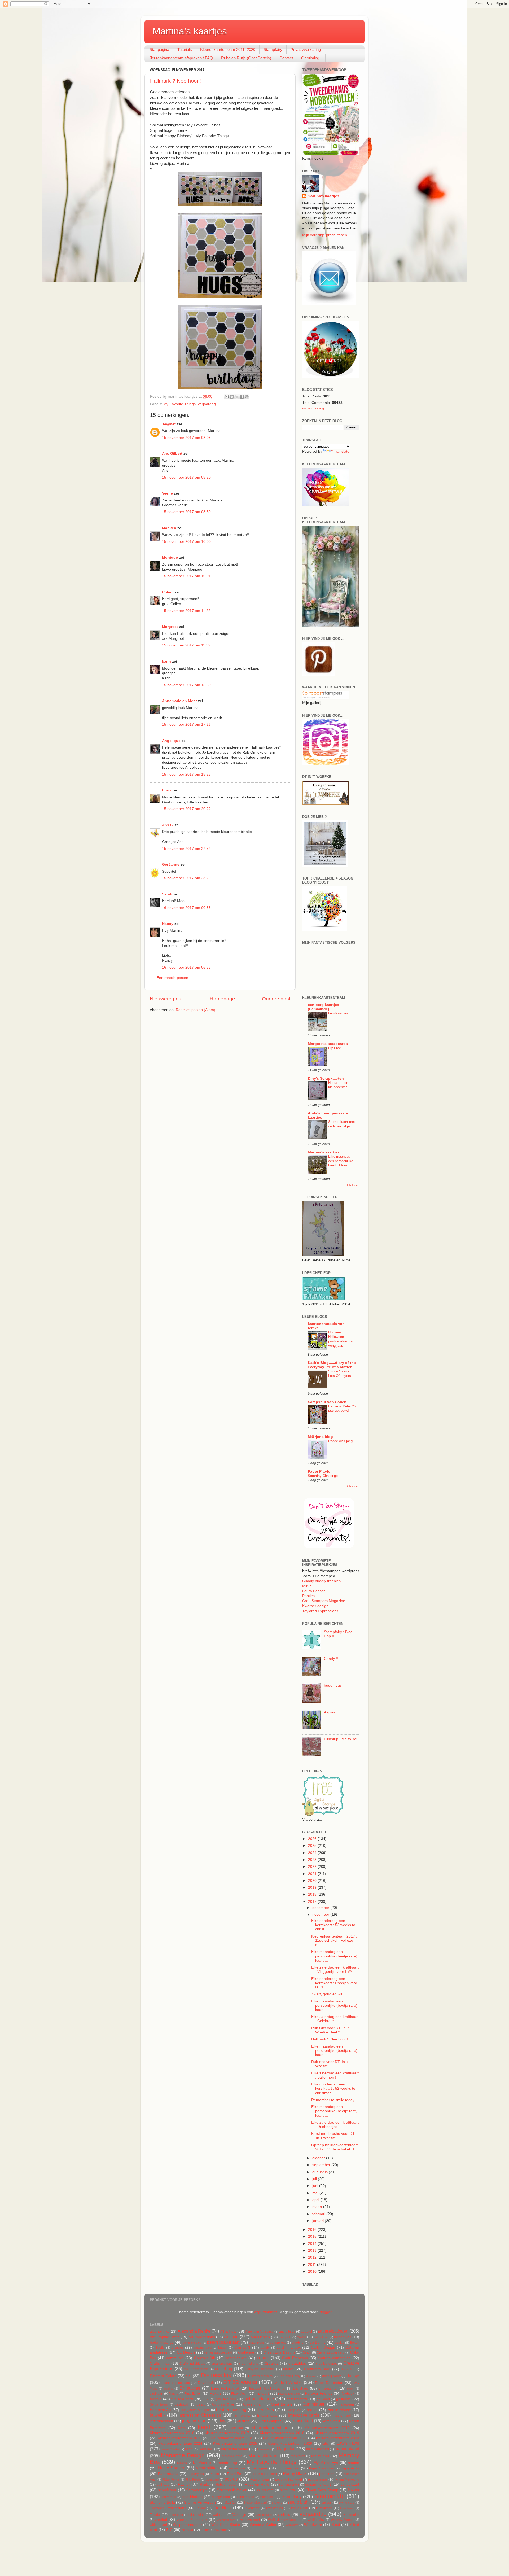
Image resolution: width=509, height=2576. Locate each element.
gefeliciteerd (297, 2399)
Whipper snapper (187, 2525)
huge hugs (333, 1685)
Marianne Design (183, 2455)
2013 (313, 2251)
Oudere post (276, 999)
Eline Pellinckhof (225, 2388)
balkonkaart (321, 2337)
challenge (246, 2352)
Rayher (184, 2484)
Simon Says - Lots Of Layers (340, 1374)
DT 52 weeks (240, 2382)
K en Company (271, 2421)
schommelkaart (318, 2484)
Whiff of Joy (316, 2520)
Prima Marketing (347, 2479)
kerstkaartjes (338, 1013)
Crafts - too (160, 2363)
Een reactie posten (172, 978)
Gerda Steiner (159, 2404)
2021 (313, 1874)
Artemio (231, 2337)
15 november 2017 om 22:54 (186, 849)
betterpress (278, 2343)
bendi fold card (192, 2343)
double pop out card (175, 2383)
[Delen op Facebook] (242, 397)
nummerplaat (288, 2468)
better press (257, 2343)
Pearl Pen (235, 2474)
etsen (351, 2389)
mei (316, 2193)
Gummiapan (314, 2404)
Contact (286, 58)
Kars (182, 2428)
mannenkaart (347, 2449)
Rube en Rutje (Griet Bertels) (246, 58)
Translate (342, 451)
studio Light (299, 2502)
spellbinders (192, 2497)
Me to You (320, 2456)
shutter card (265, 2490)
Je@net (169, 424)
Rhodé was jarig (340, 1441)
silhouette (288, 2490)
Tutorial (155, 2515)
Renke (205, 2485)
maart (318, 2207)
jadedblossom (161, 2421)
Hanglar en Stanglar (195, 2410)
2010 (313, 2271)
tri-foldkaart (324, 2508)
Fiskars (216, 2393)
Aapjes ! (331, 1712)
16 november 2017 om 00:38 (186, 908)
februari (319, 2214)
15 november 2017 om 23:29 (186, 878)
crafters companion (334, 2358)
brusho (177, 2348)
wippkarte (292, 2525)
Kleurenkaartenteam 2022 (285, 2438)
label (326, 2444)
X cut (336, 2525)
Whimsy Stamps (343, 2520)
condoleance (236, 2358)
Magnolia (286, 2449)
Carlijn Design (323, 2348)
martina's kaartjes (323, 196)
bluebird (298, 2343)
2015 (313, 2236)
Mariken (169, 528)
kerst (204, 2427)
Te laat (201, 2508)
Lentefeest (206, 2449)
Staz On (231, 2503)
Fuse (206, 2399)
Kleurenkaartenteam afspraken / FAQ (181, 58)
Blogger (325, 2312)
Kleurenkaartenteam (270, 2428)
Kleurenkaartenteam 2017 (227, 2433)
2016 (313, 2230)
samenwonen (289, 2485)
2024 (313, 1853)
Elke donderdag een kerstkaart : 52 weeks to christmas (333, 2089)
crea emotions (222, 2364)
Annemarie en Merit (179, 701)
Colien (168, 592)
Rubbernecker (226, 2485)
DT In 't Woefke (288, 2382)
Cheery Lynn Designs (279, 2352)
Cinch (307, 2352)
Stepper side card (255, 2503)
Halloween (346, 2404)
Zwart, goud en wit (327, 1994)
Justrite (243, 2421)
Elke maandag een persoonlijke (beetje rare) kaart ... (334, 1956)
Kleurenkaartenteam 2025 (235, 2444)
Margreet (170, 627)
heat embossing (231, 2409)
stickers (277, 2503)
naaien (354, 2463)
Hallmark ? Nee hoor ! (176, 81)
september (322, 2165)
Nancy (168, 924)
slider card (169, 2497)
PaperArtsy (350, 2468)
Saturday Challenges (324, 1476)
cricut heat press (196, 2369)
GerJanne (171, 865)
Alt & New (228, 2331)
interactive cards (304, 2415)
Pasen (214, 2474)
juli (315, 2179)
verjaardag (207, 404)
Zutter (205, 2530)
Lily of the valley (235, 2449)
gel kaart (323, 2399)
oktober (319, 2158)
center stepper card (218, 2352)
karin (166, 661)
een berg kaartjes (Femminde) (323, 1007)
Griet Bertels (282, 2404)
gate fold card (226, 2399)
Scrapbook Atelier (232, 2490)
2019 (313, 1888)
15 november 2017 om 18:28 (186, 774)
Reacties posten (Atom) (196, 1010)
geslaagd (181, 2404)
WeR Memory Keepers (285, 2520)
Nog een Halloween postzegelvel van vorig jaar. (341, 1339)
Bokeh (355, 2343)
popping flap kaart (288, 2479)
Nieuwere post (166, 999)
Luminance (264, 2449)
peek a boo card (265, 2474)
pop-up (231, 2479)
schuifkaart (167, 2490)
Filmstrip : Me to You (341, 1739)
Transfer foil (274, 2508)
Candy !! (331, 1659)
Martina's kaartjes (190, 31)
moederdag (227, 2463)
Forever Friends (319, 2393)
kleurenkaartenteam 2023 (338, 2438)
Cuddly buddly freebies (321, 1581)
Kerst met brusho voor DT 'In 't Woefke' (333, 2136)
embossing (328, 2388)
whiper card (158, 2525)
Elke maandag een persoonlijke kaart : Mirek (341, 1161)
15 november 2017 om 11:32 (186, 645)
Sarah (167, 894)
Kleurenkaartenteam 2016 (172, 2433)
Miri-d (307, 1586)
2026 (313, 1839)
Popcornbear (260, 2479)
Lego (189, 2449)
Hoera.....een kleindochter (338, 1085)
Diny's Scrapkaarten (326, 1079)
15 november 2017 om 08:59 (186, 512)
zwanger (221, 2530)
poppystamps (318, 2479)
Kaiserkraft (303, 2421)
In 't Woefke (243, 2416)
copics (263, 2358)
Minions (182, 2463)
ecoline (169, 2389)
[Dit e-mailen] (227, 397)
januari (319, 2221)
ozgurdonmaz (266, 2312)
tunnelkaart (347, 2508)
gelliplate (344, 2399)
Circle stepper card (331, 2352)
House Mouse (339, 2410)
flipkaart (262, 2393)
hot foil (312, 2410)
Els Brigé (301, 2388)
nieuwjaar (259, 2468)
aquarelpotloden (333, 2331)
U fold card (175, 2515)
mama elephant (317, 2449)
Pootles (308, 1596)
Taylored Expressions (320, 1611)
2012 (313, 2257)
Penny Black (295, 2473)
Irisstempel (342, 2415)
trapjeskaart (300, 2508)
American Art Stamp (259, 2332)
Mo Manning (202, 2463)
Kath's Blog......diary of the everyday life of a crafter (332, 1365)
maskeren (298, 2456)
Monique (170, 557)
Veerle (167, 493)
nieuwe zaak (237, 2468)
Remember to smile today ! (334, 2100)
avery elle (285, 2337)
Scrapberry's (197, 2490)
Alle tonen (353, 1185)
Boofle (160, 2348)
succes (327, 2503)
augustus (321, 2172)
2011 (313, 2265)
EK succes (190, 2388)
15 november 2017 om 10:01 (186, 576)
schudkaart (350, 2484)
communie (175, 2358)
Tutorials (185, 49)
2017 (313, 1902)
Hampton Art (160, 2410)
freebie (156, 2399)
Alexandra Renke (194, 2331)
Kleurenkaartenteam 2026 (290, 2444)
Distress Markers (260, 2376)
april (316, 2200)
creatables (297, 2363)
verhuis (284, 2515)
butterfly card (203, 2348)
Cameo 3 (242, 2348)
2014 (313, 2244)
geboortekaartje (259, 2399)
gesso (201, 2404)
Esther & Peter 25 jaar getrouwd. (342, 1409)
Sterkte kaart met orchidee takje (342, 1124)
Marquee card (232, 2456)
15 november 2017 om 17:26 (186, 725)
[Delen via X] (237, 397)
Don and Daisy (289, 2376)
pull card (163, 2485)
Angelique (171, 741)
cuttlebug (224, 2369)
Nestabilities (207, 2468)
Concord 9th (205, 2358)
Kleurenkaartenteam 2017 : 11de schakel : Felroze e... (334, 1941)
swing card (347, 2503)
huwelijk (158, 2415)
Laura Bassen (314, 1591)
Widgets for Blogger (314, 408)
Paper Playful (320, 1471)
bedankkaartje (162, 2343)
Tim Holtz (223, 2508)
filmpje (174, 2394)
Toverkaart (252, 2508)
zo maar (187, 2530)
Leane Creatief (170, 2449)
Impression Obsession (200, 2415)
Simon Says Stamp (322, 2490)
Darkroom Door (317, 2369)
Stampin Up (329, 2496)
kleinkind (236, 2428)
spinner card (245, 2497)
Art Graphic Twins (165, 2337)
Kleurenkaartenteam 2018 (282, 2433)
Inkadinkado (267, 2415)
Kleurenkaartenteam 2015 (327, 2428)
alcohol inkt (159, 2331)
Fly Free (335, 1048)
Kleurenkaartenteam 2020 (180, 2438)
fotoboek (348, 2394)
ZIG (169, 2530)
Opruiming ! (311, 58)
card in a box (288, 2348)
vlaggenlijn (351, 2515)
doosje (353, 2376)
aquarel (306, 2332)
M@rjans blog (320, 1437)
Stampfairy (273, 49)
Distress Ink (216, 2375)
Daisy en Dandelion (260, 2369)
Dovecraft (206, 2383)
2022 (313, 1867)
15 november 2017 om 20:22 (186, 809)
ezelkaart (156, 2394)
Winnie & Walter (263, 2525)
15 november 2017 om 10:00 (186, 542)
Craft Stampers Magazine (324, 1601)
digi (188, 2376)
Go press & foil (223, 2404)
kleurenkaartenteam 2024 (181, 2444)
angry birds (287, 2332)
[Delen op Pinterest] (247, 397)
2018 (313, 1894)
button (223, 2348)
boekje (339, 2343)
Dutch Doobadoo (329, 2383)
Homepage (222, 999)
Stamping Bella (162, 2502)
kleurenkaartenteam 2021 (232, 2438)
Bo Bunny (317, 2343)
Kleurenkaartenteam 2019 (337, 2433)
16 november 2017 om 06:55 (186, 967)
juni (316, 2186)
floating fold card (289, 2394)
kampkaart (331, 2421)
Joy (222, 2421)
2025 (313, 1846)
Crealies (271, 2363)
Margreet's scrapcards (328, 1044)
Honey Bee (294, 2410)
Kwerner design (315, 1606)
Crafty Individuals (192, 2364)
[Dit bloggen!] (232, 397)
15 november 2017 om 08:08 (186, 438)
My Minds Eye (326, 2463)
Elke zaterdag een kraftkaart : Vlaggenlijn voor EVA (335, 1969)
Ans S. (168, 825)
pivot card (212, 2479)
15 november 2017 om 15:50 (186, 685)
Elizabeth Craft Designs (267, 2389)
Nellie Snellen (172, 2468)
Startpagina (159, 49)
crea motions (249, 2364)
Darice (289, 2369)
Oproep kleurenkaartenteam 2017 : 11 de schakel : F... (335, 2147)
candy (265, 2348)
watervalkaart (250, 2520)
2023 (313, 1860)
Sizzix (354, 2490)
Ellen (166, 790)
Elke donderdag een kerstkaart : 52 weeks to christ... (333, 1925)
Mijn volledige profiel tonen (325, 235)
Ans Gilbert (173, 454)
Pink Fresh (192, 2479)
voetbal (161, 2520)
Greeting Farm (254, 2404)
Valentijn (239, 2515)
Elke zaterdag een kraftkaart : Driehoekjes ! (335, 2125)
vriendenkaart (226, 2520)
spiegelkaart (221, 2497)
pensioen (327, 2474)
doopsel (311, 2376)
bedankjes (343, 2337)
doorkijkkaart (331, 2376)
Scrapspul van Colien (327, 1402)
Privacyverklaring (306, 49)
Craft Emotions (295, 2358)
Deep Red (347, 2369)
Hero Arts (265, 2409)
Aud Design (260, 2337)
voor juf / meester (192, 2520)
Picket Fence (171, 2479)
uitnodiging (197, 2515)
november (321, 1915)
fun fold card (182, 2399)
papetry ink (196, 2474)
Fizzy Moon (240, 2394)
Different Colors (163, 2376)
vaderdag (220, 2515)
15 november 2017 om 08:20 (186, 477)
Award (302, 2337)
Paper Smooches (322, 2468)
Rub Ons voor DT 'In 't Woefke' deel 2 (330, 2030)
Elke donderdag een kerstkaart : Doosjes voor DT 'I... (334, 1983)
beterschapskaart (223, 2342)
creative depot (326, 2364)
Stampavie (268, 2497)
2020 (313, 1881)
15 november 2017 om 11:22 (186, 611)
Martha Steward (263, 2456)
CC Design (186, 2352)
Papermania (168, 2474)
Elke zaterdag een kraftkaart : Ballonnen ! (335, 2075)
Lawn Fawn (348, 2443)
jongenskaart (194, 2421)
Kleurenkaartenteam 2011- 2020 (228, 49)
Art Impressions (202, 2337)
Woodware (313, 2525)
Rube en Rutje (257, 2484)
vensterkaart (264, 2515)
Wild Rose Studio (226, 2525)
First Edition (193, 2394)
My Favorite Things (179, 404)
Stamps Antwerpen (200, 2502)
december (321, 1908)
